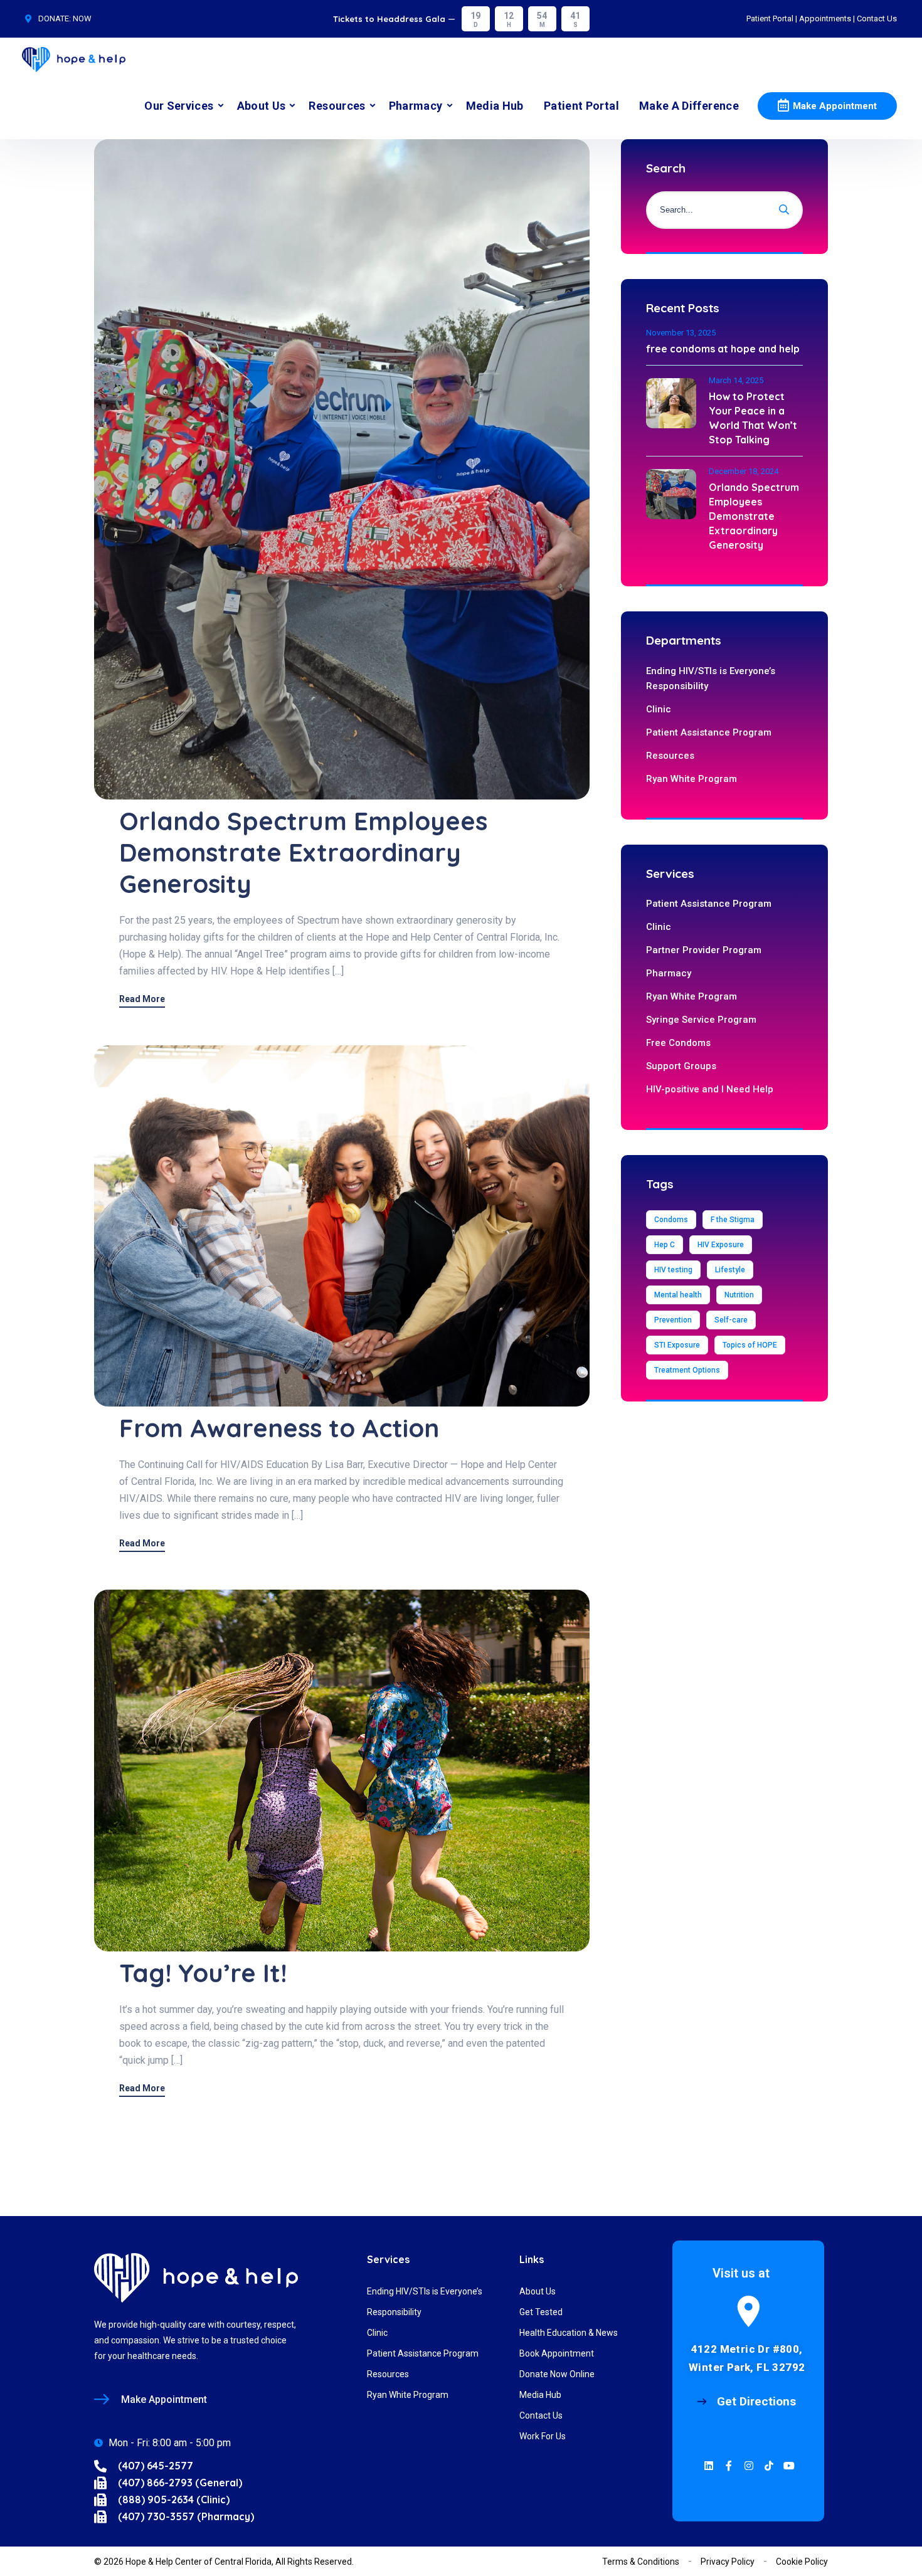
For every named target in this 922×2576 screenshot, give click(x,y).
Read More (142, 999)
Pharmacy (416, 106)
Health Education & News (569, 2333)
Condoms (671, 1220)
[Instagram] (749, 2466)
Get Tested (541, 2312)
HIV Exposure (721, 1245)
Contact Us (877, 18)
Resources (337, 106)
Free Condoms (678, 1043)
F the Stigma (733, 1220)
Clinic (659, 709)
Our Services (179, 106)
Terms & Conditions (641, 2562)
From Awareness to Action (279, 1428)
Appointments (825, 18)
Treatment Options (687, 1370)
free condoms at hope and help (723, 349)
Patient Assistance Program (709, 732)
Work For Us (543, 2436)
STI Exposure (677, 1345)
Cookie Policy (802, 2562)
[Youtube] (789, 2466)
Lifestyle (730, 1270)
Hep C (665, 1245)
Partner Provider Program (704, 950)
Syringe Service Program (701, 1020)
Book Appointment (557, 2353)
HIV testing (673, 1270)
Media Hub (495, 106)
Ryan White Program (691, 779)
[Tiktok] (769, 2466)
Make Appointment (835, 106)
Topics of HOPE (750, 1345)
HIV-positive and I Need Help (710, 1089)
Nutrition (739, 1295)
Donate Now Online (557, 2374)
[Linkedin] (709, 2466)
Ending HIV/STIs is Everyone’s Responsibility (711, 678)
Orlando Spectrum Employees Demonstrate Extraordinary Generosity (303, 852)
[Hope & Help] (74, 55)
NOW (82, 18)
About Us (262, 106)
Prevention (673, 1320)
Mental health (678, 1295)
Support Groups (681, 1066)
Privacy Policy (728, 2562)
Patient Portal (770, 18)
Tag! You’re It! (203, 1973)
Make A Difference (689, 106)
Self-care (731, 1320)
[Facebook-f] (729, 2466)
